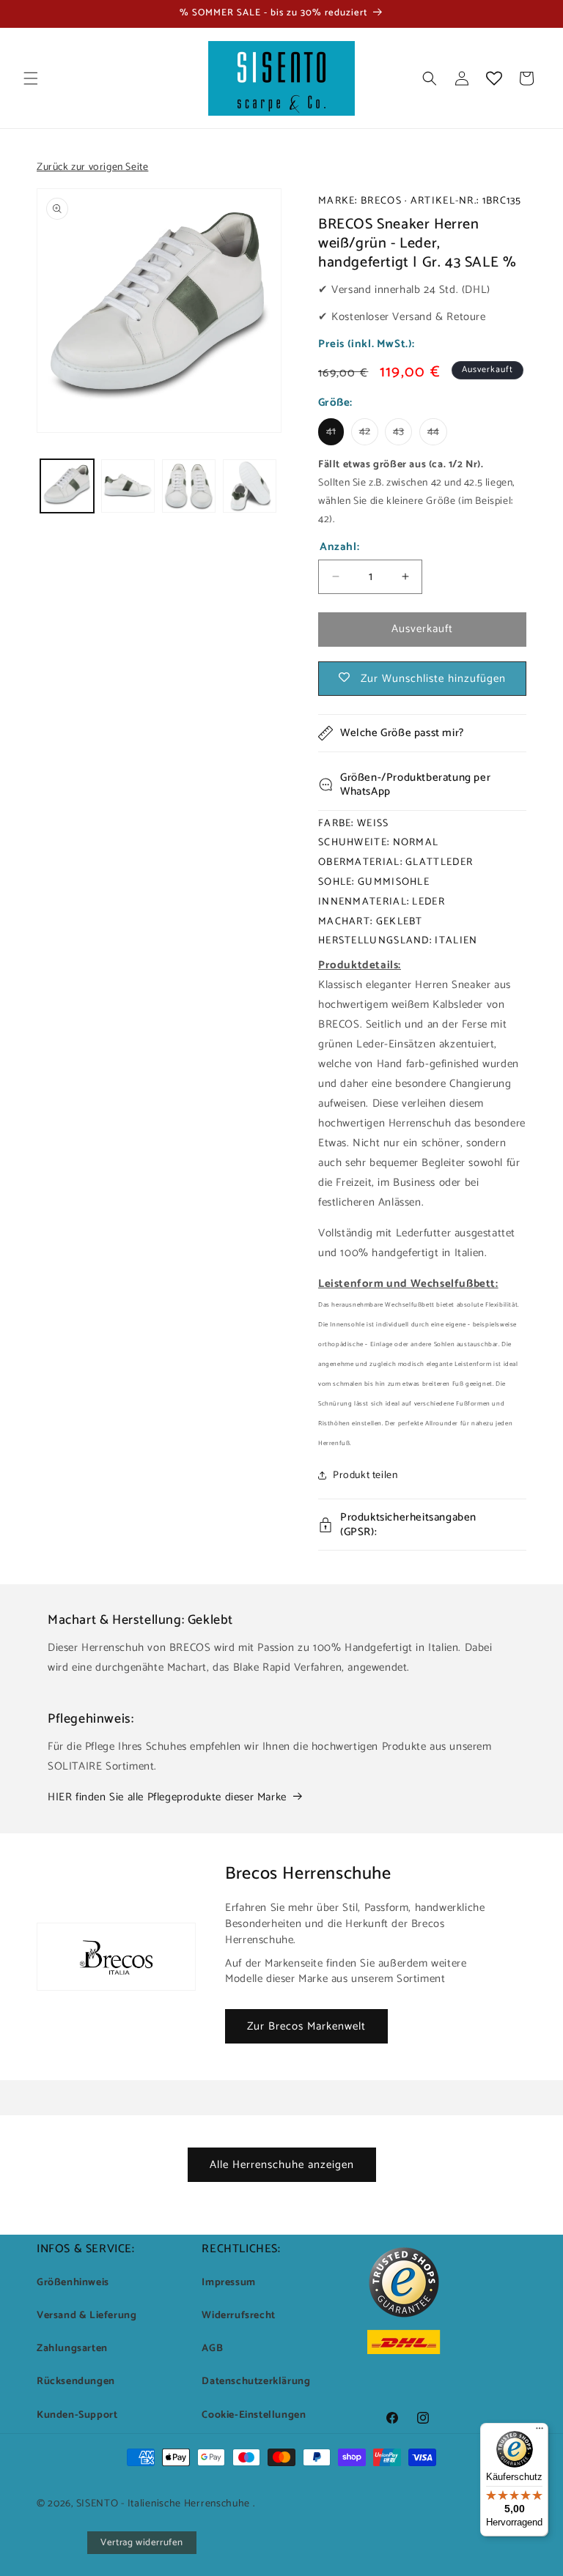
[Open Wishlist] (494, 78)
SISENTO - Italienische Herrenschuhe (163, 2504)
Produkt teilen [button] (365, 1476)
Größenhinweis (73, 2283)
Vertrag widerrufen (142, 2543)
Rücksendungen (76, 2382)
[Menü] (540, 2432)
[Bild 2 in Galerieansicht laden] (128, 486)
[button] (31, 78)
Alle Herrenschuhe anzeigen (282, 2165)
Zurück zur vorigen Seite (92, 167)
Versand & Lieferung (87, 2316)
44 (437, 434)
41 (335, 434)
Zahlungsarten (72, 2349)
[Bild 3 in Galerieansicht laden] (189, 486)
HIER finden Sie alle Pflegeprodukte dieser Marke (167, 1797)
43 (402, 434)
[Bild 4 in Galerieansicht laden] (250, 486)
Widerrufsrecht (238, 2316)
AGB (212, 2349)
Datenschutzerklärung (256, 2382)
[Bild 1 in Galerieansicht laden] (67, 486)
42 (369, 434)
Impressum (228, 2283)
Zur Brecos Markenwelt (306, 2026)
